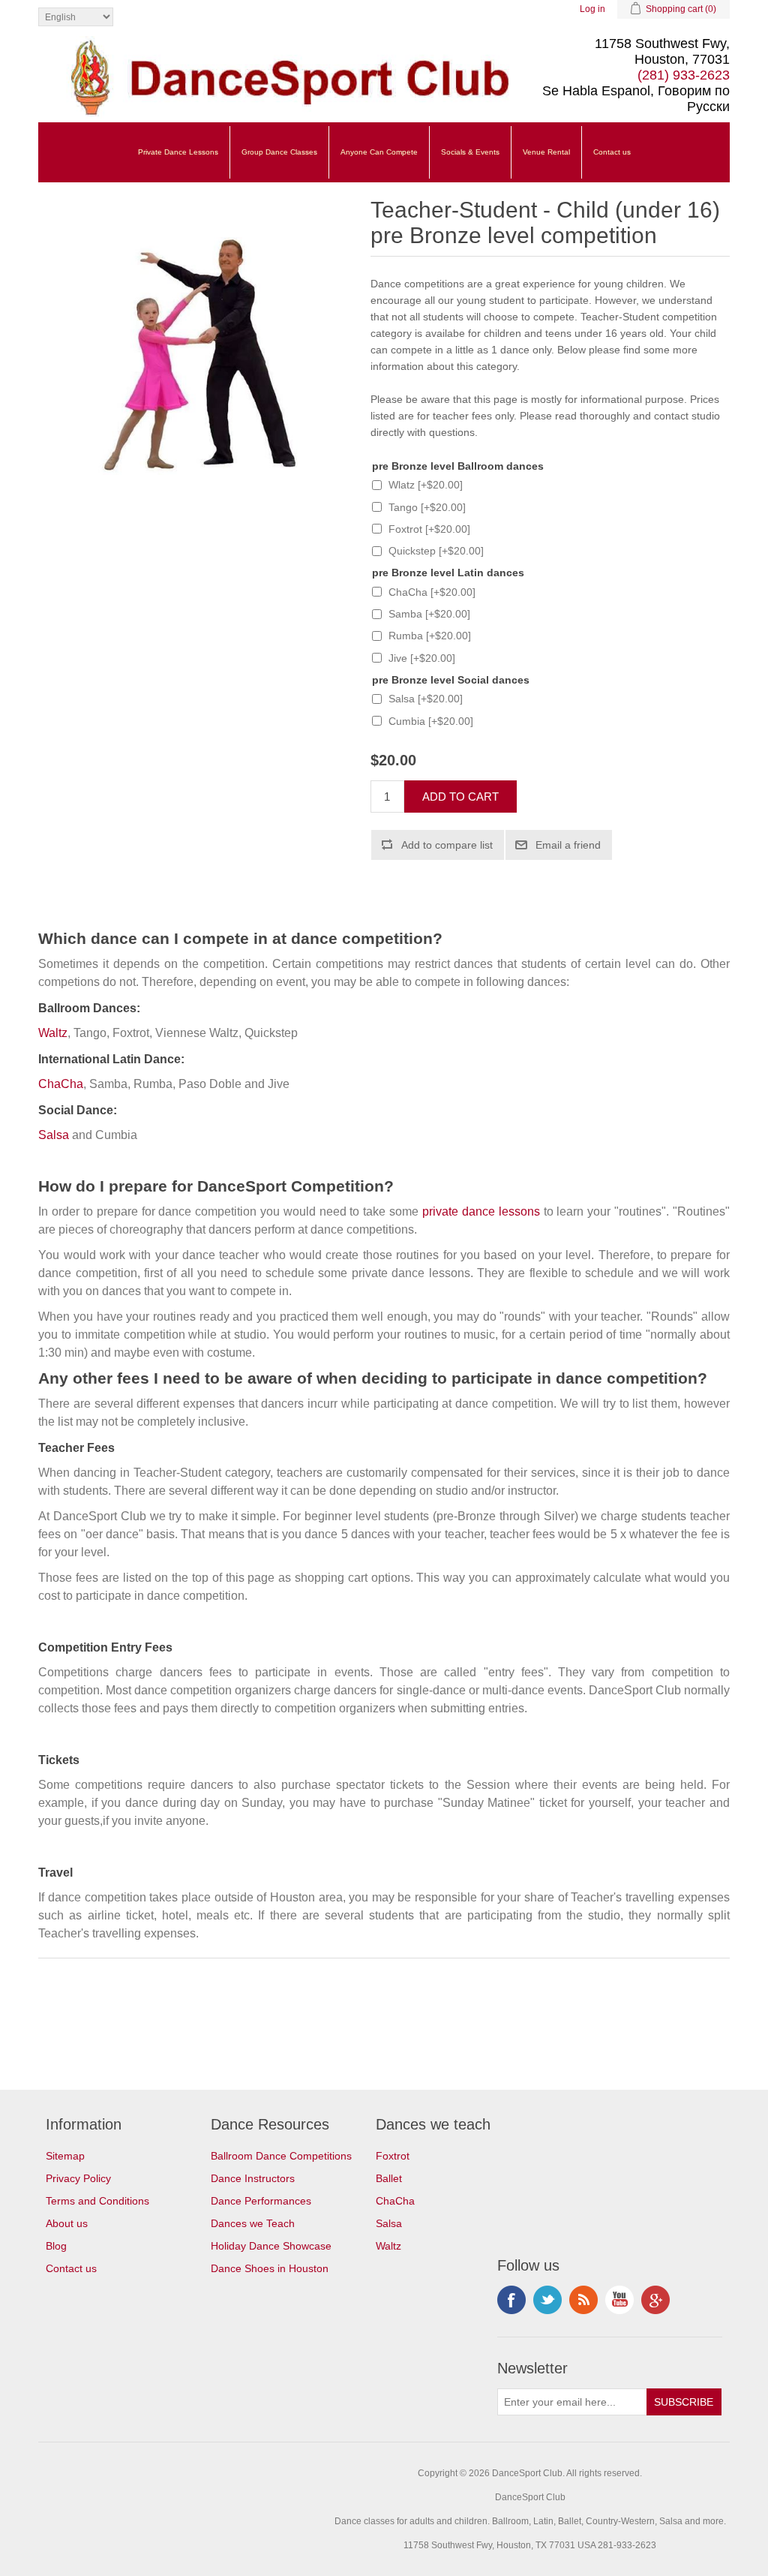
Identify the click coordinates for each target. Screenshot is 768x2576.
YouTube (619, 2300)
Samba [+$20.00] (429, 614)
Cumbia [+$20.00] (431, 721)
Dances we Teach (253, 2223)
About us (67, 2223)
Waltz (53, 1033)
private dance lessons (481, 1211)
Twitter (547, 2300)
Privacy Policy (78, 2178)
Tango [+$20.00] (427, 507)
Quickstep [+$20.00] (436, 551)
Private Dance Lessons (178, 152)
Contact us (612, 152)
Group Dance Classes (279, 152)
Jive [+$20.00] (422, 658)
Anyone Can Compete (379, 152)
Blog (56, 2246)
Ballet (389, 2178)
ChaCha (61, 1084)
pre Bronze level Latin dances (448, 573)
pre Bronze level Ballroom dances (458, 466)
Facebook (511, 2300)
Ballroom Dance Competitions (281, 2156)
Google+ (655, 2300)
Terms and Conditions (97, 2201)
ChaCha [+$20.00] (432, 592)
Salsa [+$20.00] (426, 699)
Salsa (54, 1135)
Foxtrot (393, 2156)
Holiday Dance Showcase (271, 2246)
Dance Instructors (253, 2178)
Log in (592, 9)
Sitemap (65, 2156)
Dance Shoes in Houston (270, 2268)
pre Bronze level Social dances (451, 680)
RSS (583, 2300)
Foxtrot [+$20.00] (429, 529)
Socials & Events (470, 152)
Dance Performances (261, 2201)
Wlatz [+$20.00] (426, 485)
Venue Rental (546, 152)
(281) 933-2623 (684, 75)
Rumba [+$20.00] (430, 636)
